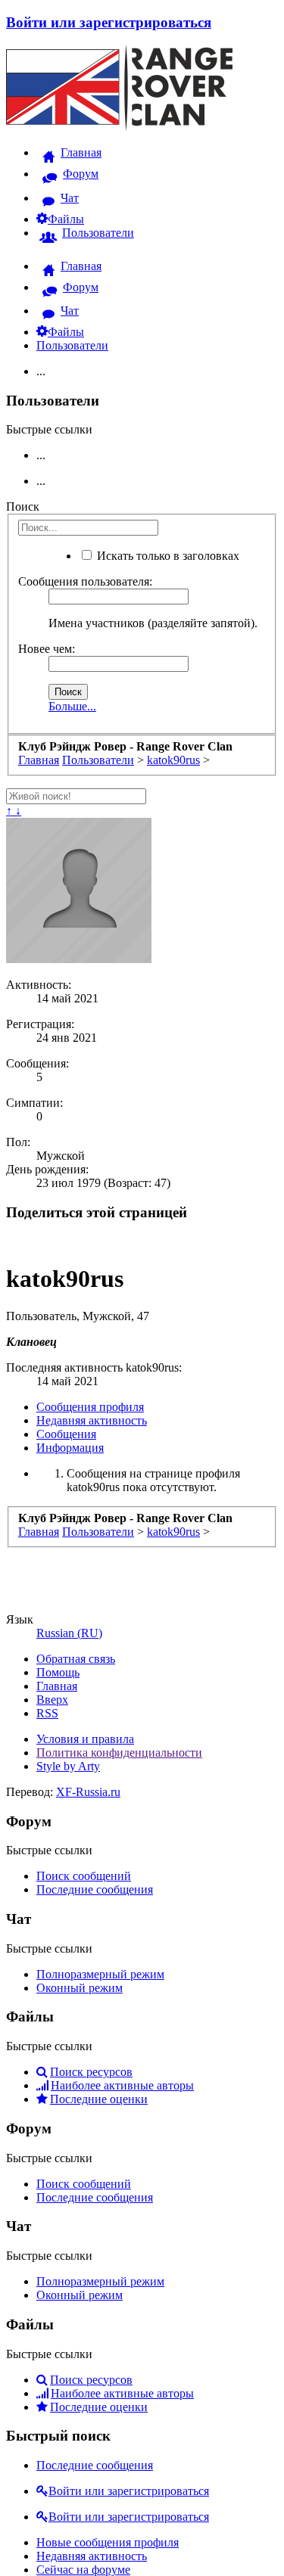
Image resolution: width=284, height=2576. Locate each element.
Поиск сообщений (84, 1876)
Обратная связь (76, 1659)
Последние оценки (99, 2099)
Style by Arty (68, 1766)
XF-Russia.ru (88, 1792)
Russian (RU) (69, 1633)
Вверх (52, 1700)
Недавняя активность (92, 1420)
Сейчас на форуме (83, 2570)
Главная (57, 1686)
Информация (70, 1448)
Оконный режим (80, 1988)
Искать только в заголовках (167, 556)
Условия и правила (85, 1739)
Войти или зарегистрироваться (109, 22)
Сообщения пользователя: (85, 581)
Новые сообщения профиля (108, 2542)
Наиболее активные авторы (122, 2085)
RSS (47, 1713)
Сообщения (66, 1434)
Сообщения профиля (90, 1407)
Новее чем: (47, 649)
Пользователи (72, 345)
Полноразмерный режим (100, 1974)
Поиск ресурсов (91, 2072)
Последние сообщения (95, 1889)
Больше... (72, 706)
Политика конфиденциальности (119, 1753)
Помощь (58, 1672)
